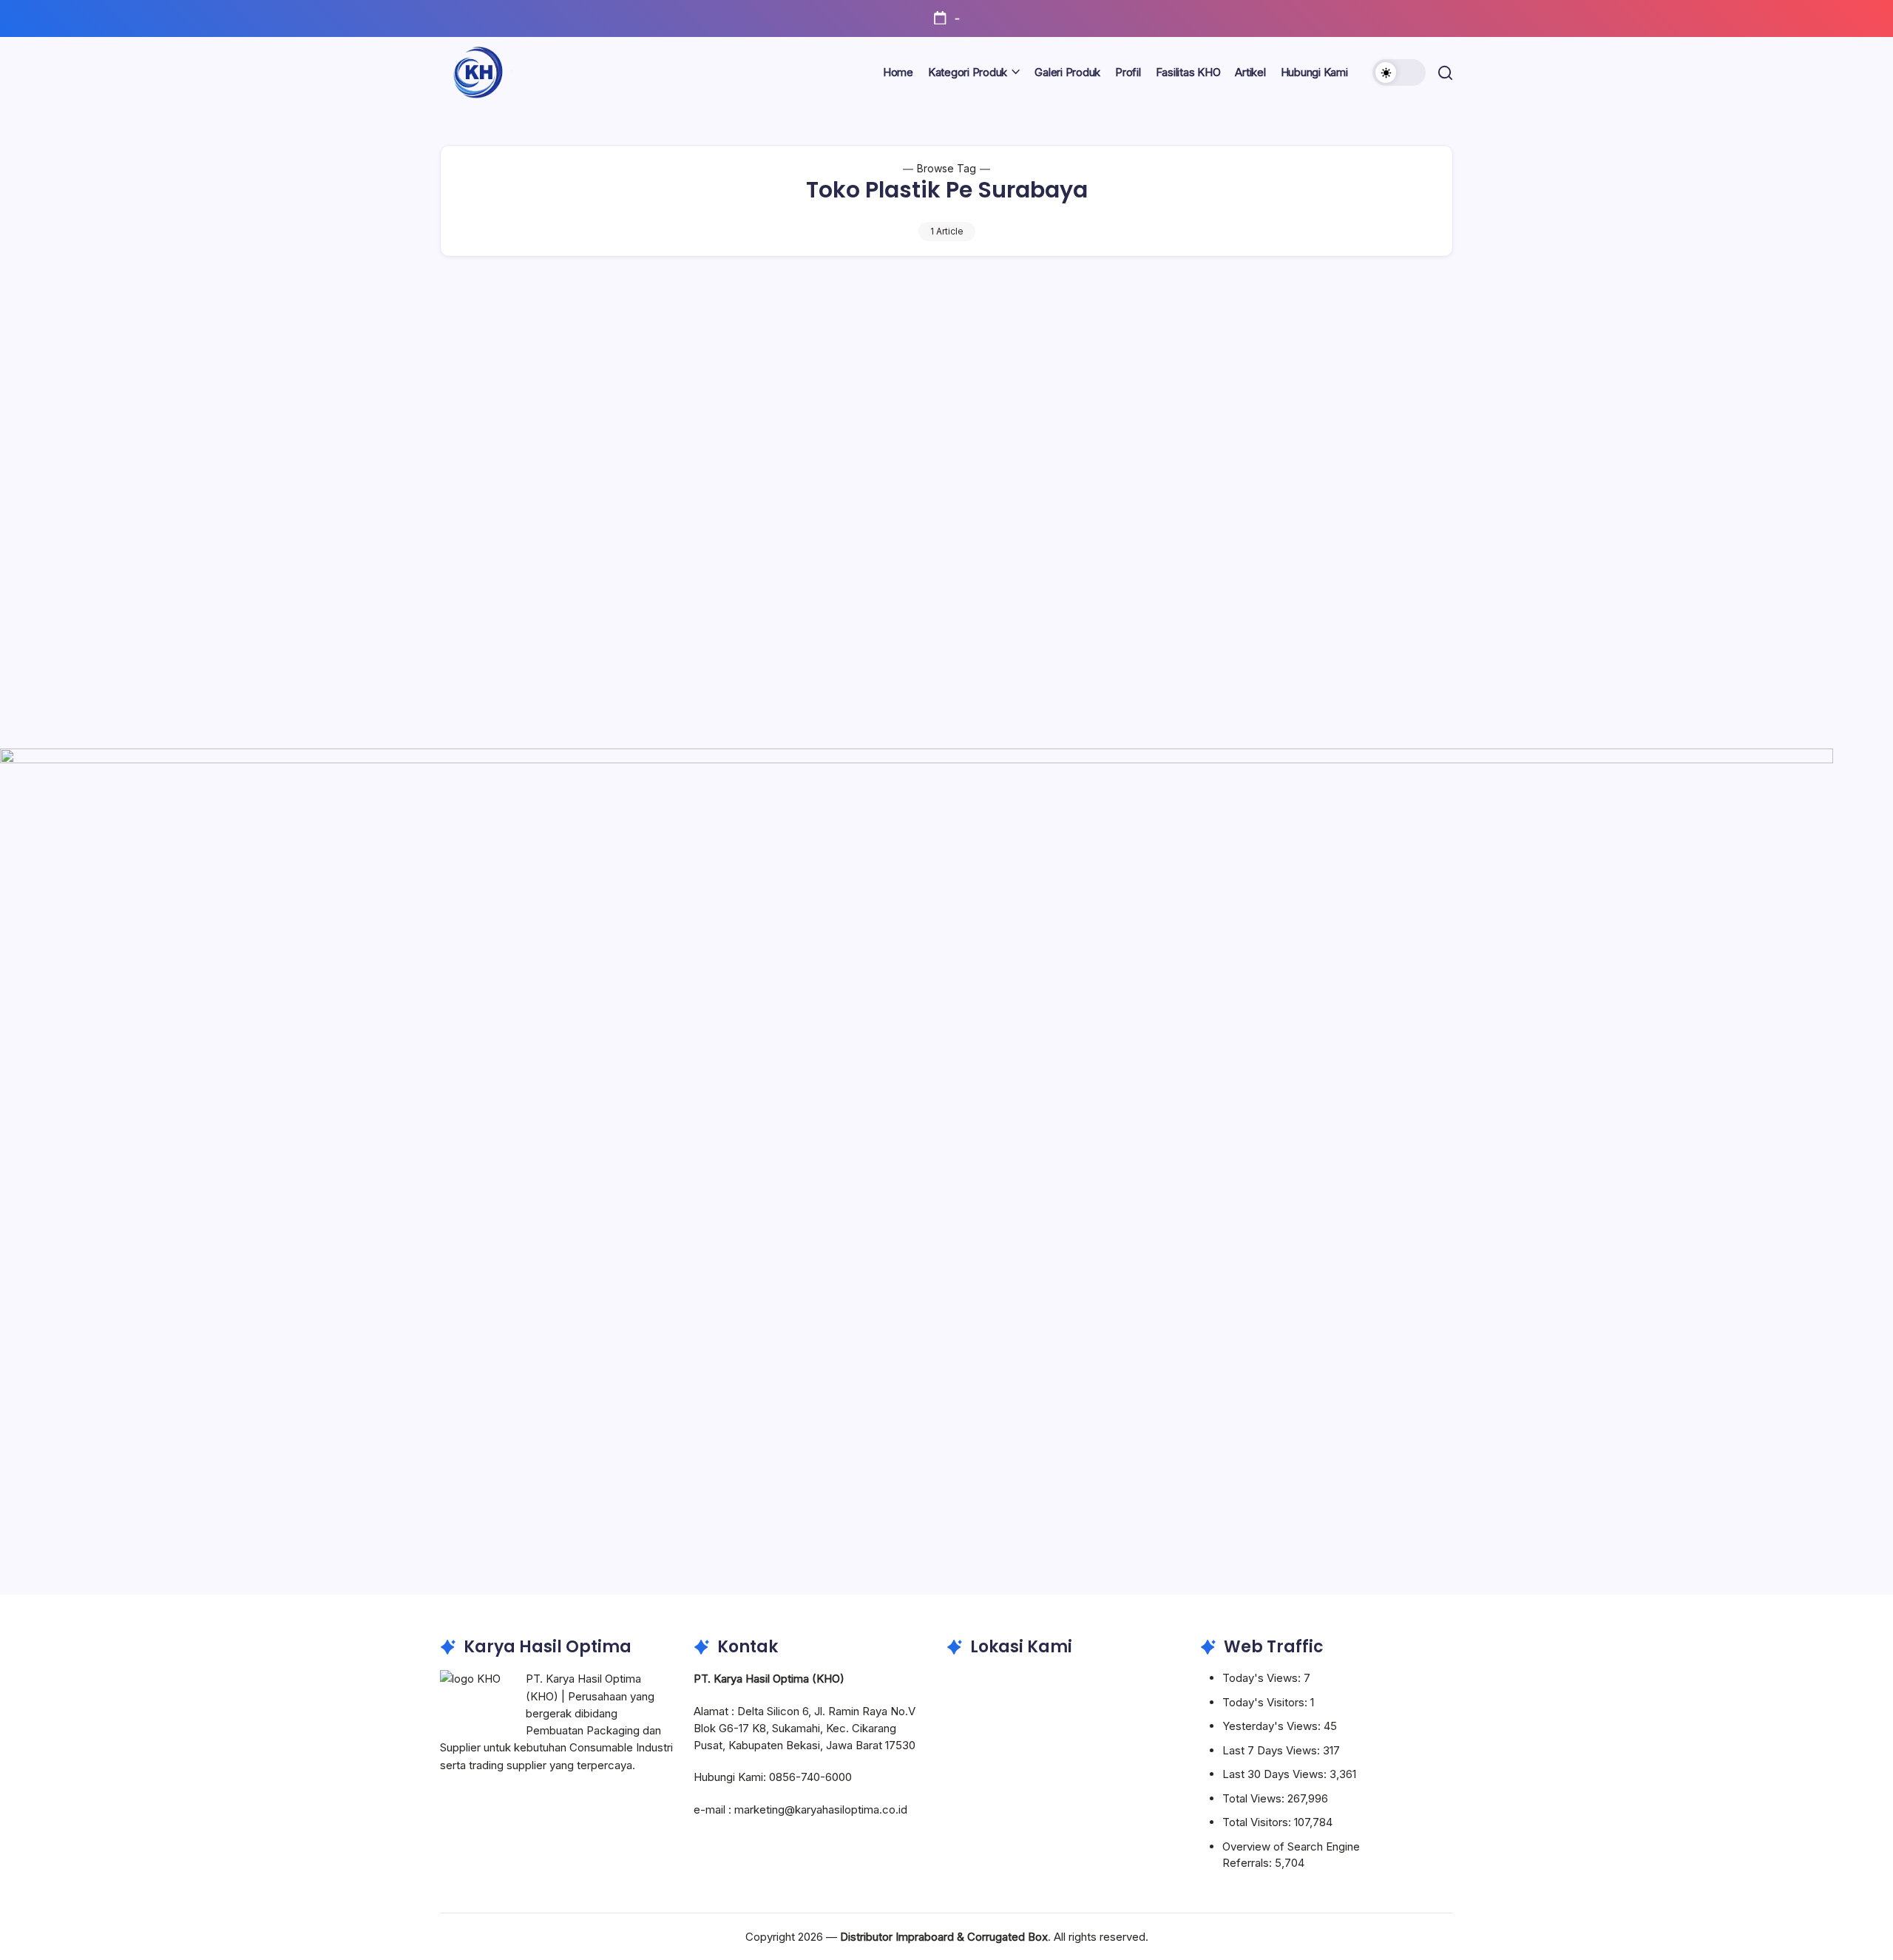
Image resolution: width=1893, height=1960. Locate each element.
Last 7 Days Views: (1273, 1750)
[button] (1399, 72)
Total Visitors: (1258, 1822)
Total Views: (1255, 1798)
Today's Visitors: (1266, 1702)
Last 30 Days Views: (1276, 1774)
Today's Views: (1263, 1678)
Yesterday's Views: (1273, 1726)
